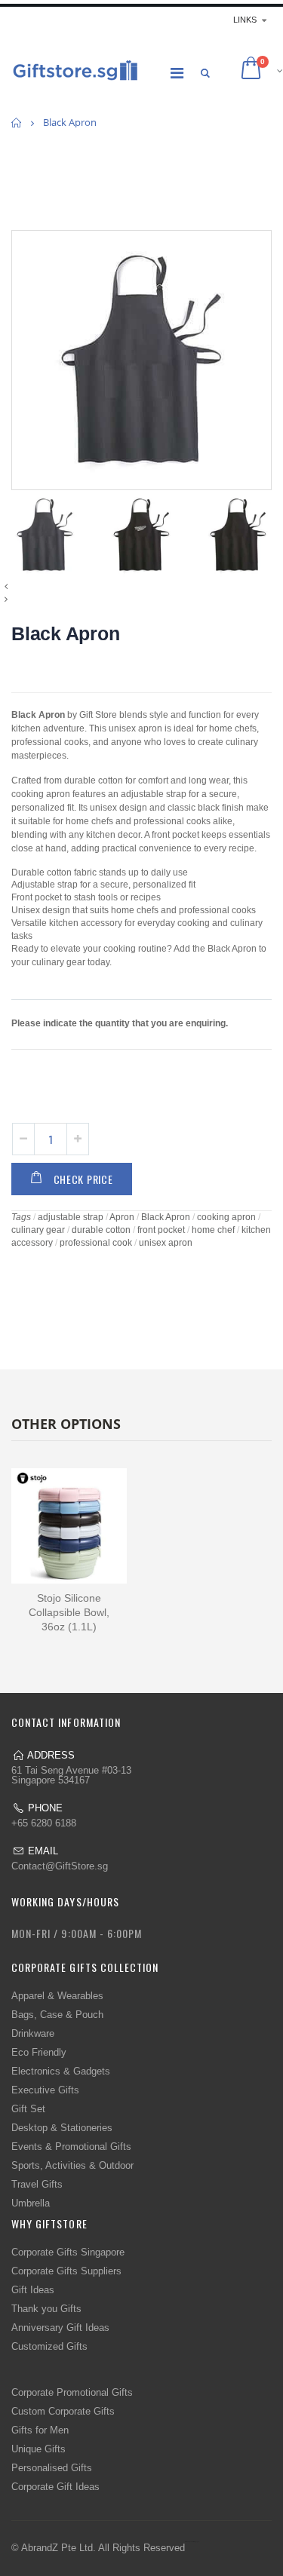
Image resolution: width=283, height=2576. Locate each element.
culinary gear (38, 1230)
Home (17, 123)
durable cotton (101, 1230)
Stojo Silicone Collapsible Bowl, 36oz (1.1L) (69, 1612)
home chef (213, 1230)
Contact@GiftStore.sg (60, 1866)
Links (245, 20)
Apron (122, 1217)
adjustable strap (71, 1217)
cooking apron (226, 1217)
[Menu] (177, 73)
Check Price (83, 1179)
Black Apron (65, 633)
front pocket (161, 1230)
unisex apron (166, 1243)
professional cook (96, 1243)
